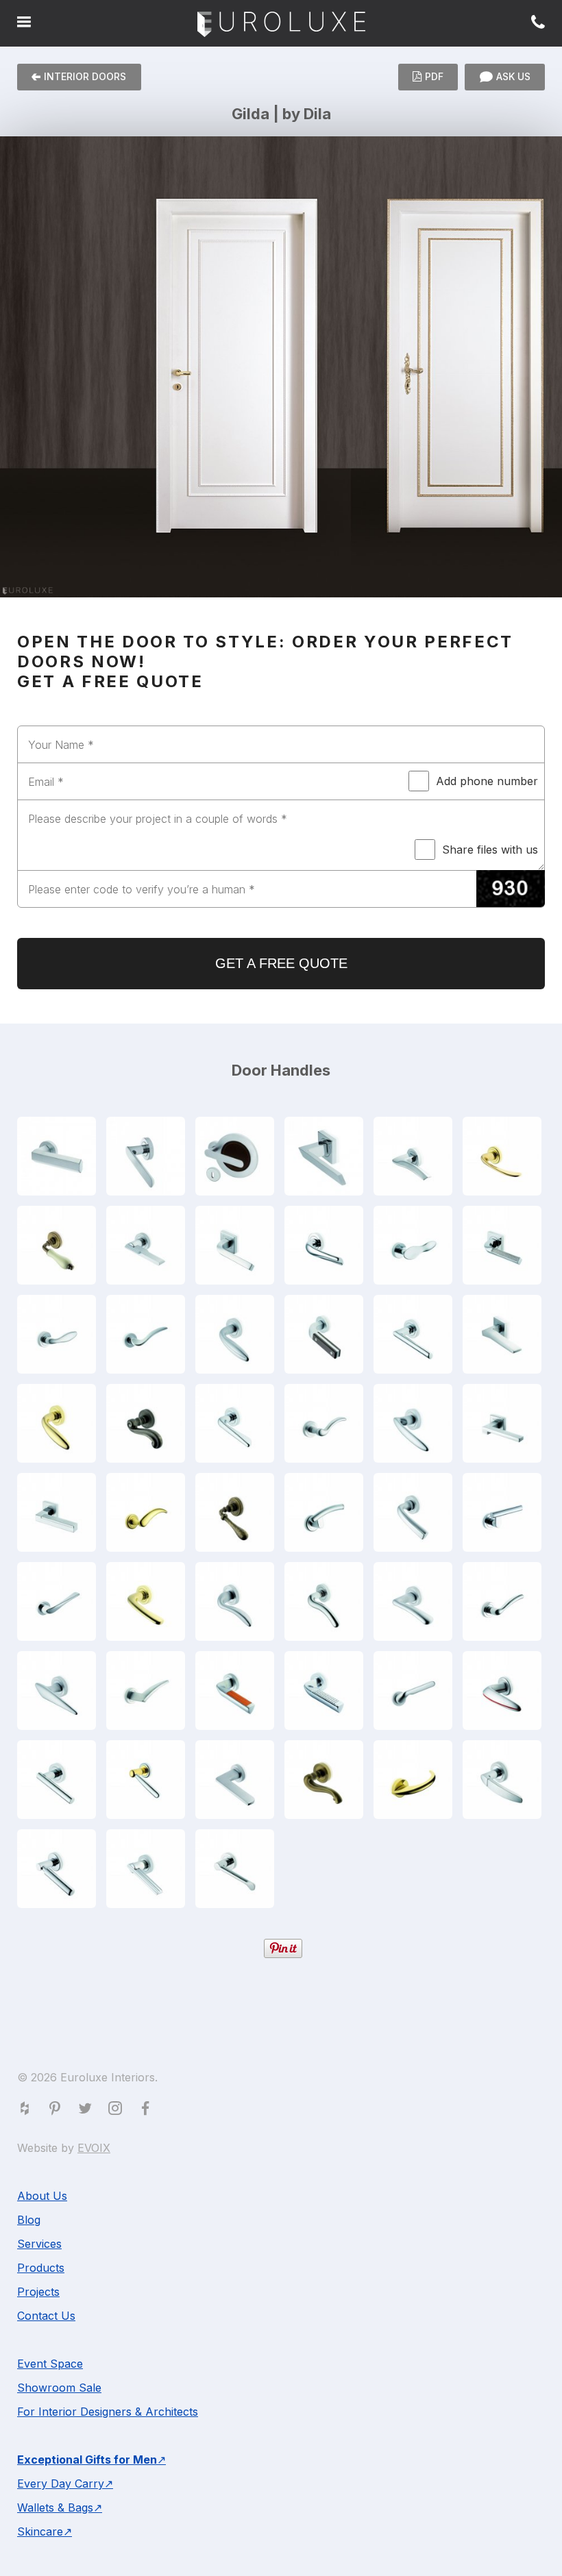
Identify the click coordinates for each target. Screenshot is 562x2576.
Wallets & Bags (55, 2507)
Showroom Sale (59, 2388)
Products (41, 2268)
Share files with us (490, 850)
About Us (42, 2196)
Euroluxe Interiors (281, 25)
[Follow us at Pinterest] (58, 2111)
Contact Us (46, 2316)
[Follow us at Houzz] (27, 2111)
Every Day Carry (61, 2484)
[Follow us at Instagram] (118, 2111)
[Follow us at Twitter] (88, 2111)
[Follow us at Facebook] (148, 2111)
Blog (29, 2220)
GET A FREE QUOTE (281, 963)
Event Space (50, 2364)
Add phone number (487, 781)
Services (39, 2244)
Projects (38, 2292)
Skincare (40, 2531)
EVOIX (94, 2148)
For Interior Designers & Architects (108, 2412)
